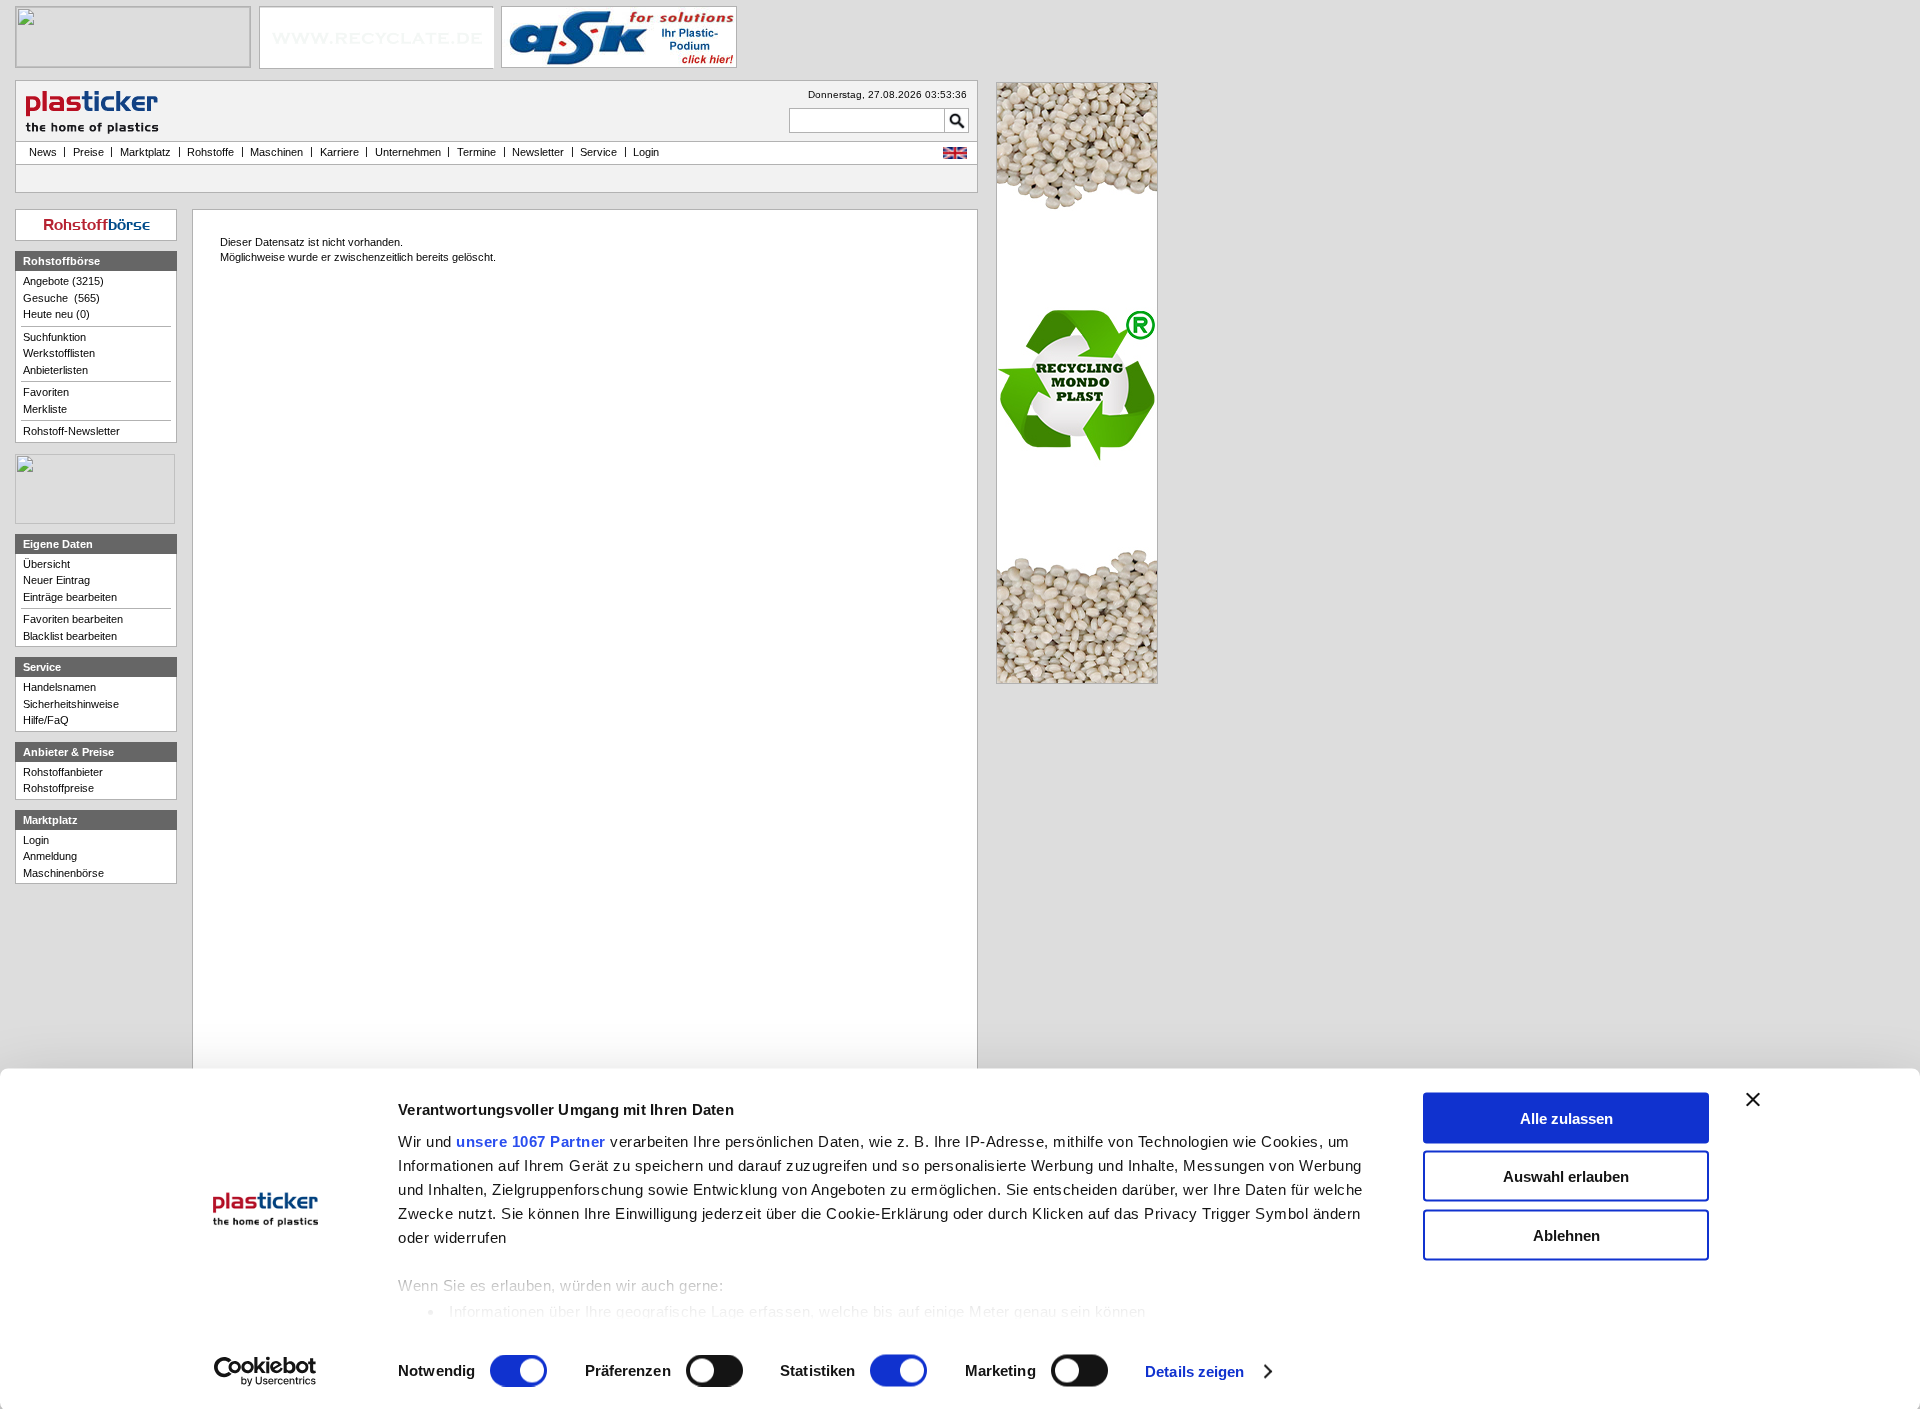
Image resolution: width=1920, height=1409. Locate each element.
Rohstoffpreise (58, 788)
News (40, 152)
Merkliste (45, 409)
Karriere (339, 152)
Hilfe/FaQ (46, 720)
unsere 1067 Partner (531, 1140)
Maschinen (276, 152)
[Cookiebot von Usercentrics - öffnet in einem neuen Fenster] (265, 1372)
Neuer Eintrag (56, 580)
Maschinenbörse (63, 873)
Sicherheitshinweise (71, 704)
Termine (476, 152)
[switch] (714, 1371)
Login (36, 840)
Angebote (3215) (63, 281)
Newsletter (538, 152)
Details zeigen (1194, 1371)
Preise (88, 152)
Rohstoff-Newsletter (71, 431)
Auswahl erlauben (1566, 1176)
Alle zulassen (1566, 1117)
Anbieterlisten (55, 370)
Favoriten (46, 392)
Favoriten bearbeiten (73, 619)
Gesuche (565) (61, 298)
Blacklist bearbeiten (70, 636)
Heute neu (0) (56, 314)
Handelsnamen (59, 687)
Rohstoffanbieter (63, 772)
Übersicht (46, 564)
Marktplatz (145, 152)
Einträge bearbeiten (70, 597)
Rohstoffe (210, 152)
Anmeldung (50, 856)
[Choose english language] (955, 155)
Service (598, 152)
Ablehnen (1566, 1234)
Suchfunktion (54, 337)
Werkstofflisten (59, 353)
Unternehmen (408, 152)
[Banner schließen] (1753, 1099)
